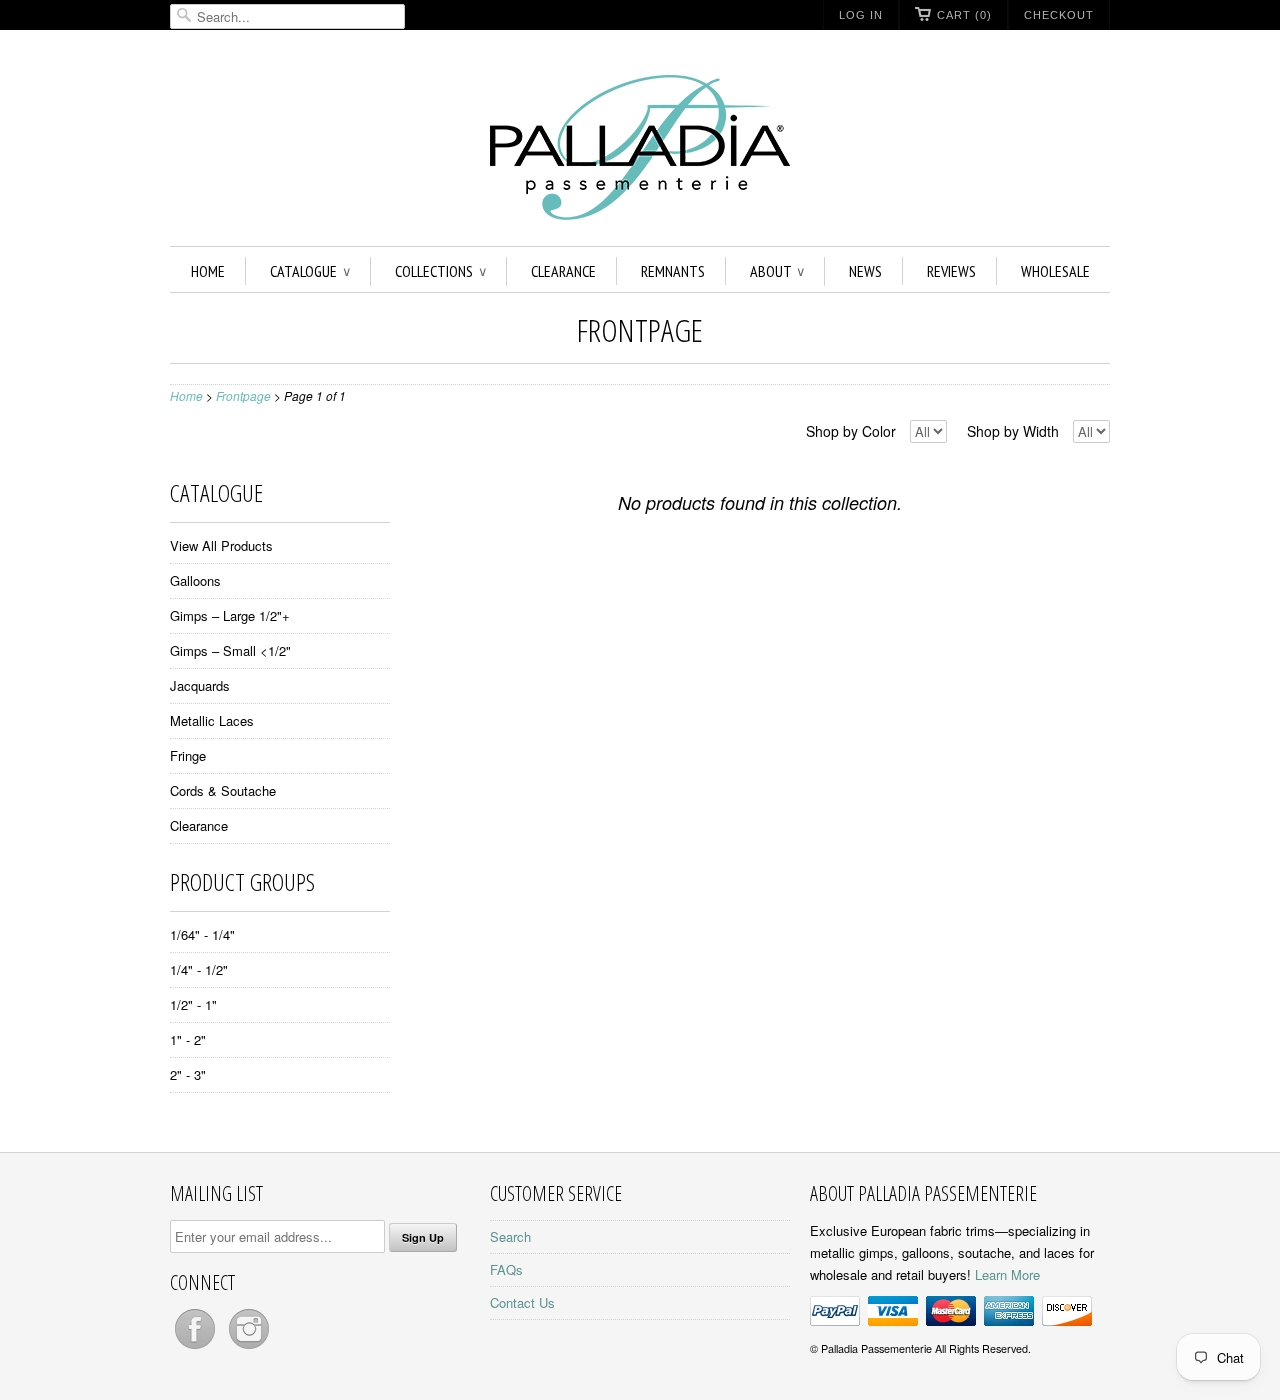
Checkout (1059, 15)
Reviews (951, 271)
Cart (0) (964, 15)
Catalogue (310, 271)
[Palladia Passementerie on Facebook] (197, 1348)
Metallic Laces (212, 720)
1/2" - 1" (193, 1004)
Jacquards (200, 685)
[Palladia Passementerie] (640, 150)
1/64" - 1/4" (202, 934)
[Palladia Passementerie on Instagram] (249, 1348)
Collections (440, 271)
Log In (861, 15)
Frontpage (640, 329)
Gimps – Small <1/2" (230, 650)
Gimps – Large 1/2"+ (230, 615)
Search (510, 1236)
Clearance (563, 271)
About (777, 271)
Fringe (188, 755)
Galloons (195, 580)
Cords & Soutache (223, 790)
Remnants (673, 271)
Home (208, 271)
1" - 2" (188, 1039)
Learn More (1007, 1274)
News (865, 271)
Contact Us (522, 1302)
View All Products (221, 545)
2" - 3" (188, 1074)
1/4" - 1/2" (199, 969)
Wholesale (1055, 271)
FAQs (506, 1269)
